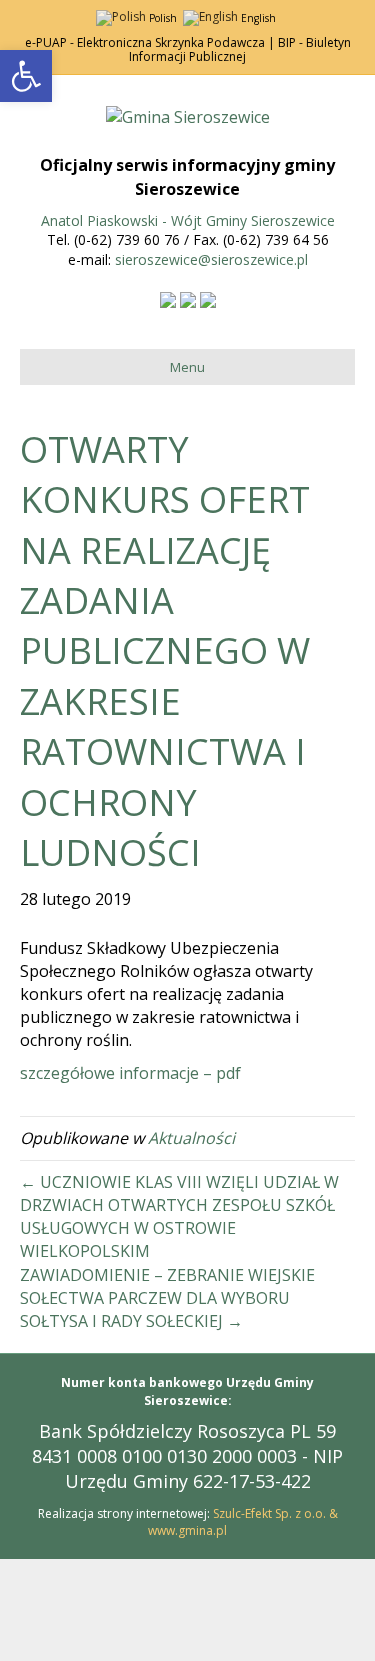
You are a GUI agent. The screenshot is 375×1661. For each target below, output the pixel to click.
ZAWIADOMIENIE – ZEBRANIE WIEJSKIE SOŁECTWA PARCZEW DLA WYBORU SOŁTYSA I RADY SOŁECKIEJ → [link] (167, 1298)
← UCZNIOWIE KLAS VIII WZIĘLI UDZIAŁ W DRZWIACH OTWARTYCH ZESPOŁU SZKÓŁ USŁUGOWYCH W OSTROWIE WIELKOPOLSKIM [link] (179, 1217)
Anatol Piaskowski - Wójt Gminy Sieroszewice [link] (188, 220)
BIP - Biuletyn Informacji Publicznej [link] (240, 49)
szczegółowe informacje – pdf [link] (130, 1073)
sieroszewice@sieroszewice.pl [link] (211, 259)
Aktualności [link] (191, 1138)
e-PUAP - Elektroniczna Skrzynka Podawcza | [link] (150, 42)
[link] (26, 76)
